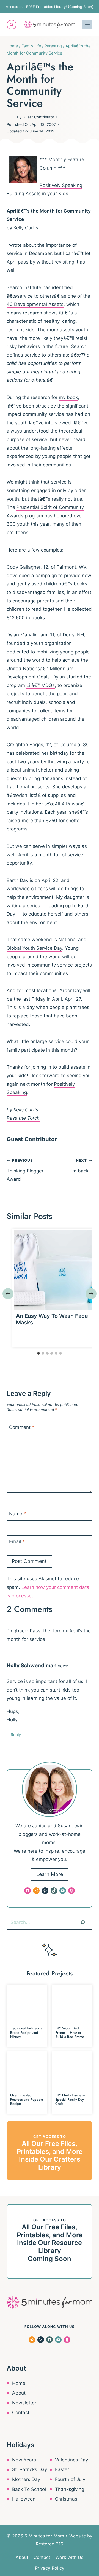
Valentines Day (71, 2460)
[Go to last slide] (8, 1294)
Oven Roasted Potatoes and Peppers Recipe (27, 2099)
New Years (24, 2460)
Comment (22, 1427)
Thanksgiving (70, 2489)
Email (17, 1541)
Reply (16, 1735)
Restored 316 (50, 2544)
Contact (21, 2412)
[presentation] (54, 1270)
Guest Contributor (38, 117)
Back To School (29, 2489)
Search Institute (24, 287)
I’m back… (81, 1166)
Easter (62, 2469)
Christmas (66, 2499)
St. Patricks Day (30, 2469)
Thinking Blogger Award (25, 1170)
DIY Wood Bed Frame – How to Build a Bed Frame (70, 2032)
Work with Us (69, 2557)
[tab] (38, 1353)
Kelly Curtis (26, 228)
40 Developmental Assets (35, 304)
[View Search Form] (12, 25)
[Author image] (11, 117)
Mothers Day (26, 2479)
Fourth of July (70, 2479)
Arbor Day (71, 990)
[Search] (83, 1922)
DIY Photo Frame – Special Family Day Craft (70, 2099)
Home (19, 2383)
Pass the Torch (23, 1118)
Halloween (24, 2499)
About (19, 2393)
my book (68, 397)
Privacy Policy (50, 2568)
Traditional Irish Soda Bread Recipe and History (26, 2032)
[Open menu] (87, 25)
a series (31, 906)
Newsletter (24, 2403)
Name (18, 1514)
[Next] (91, 1294)
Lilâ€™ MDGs (41, 685)
